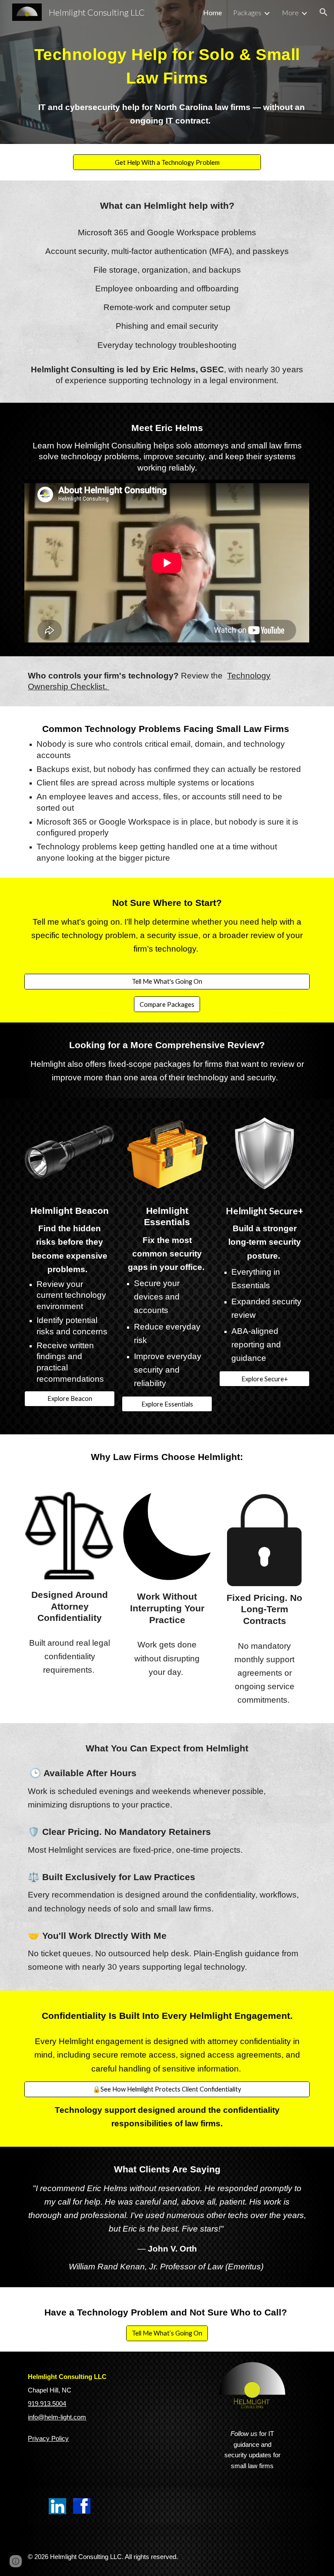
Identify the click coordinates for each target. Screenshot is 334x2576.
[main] (167, 65)
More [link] (290, 12)
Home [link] (212, 12)
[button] (324, 12)
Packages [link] (247, 12)
